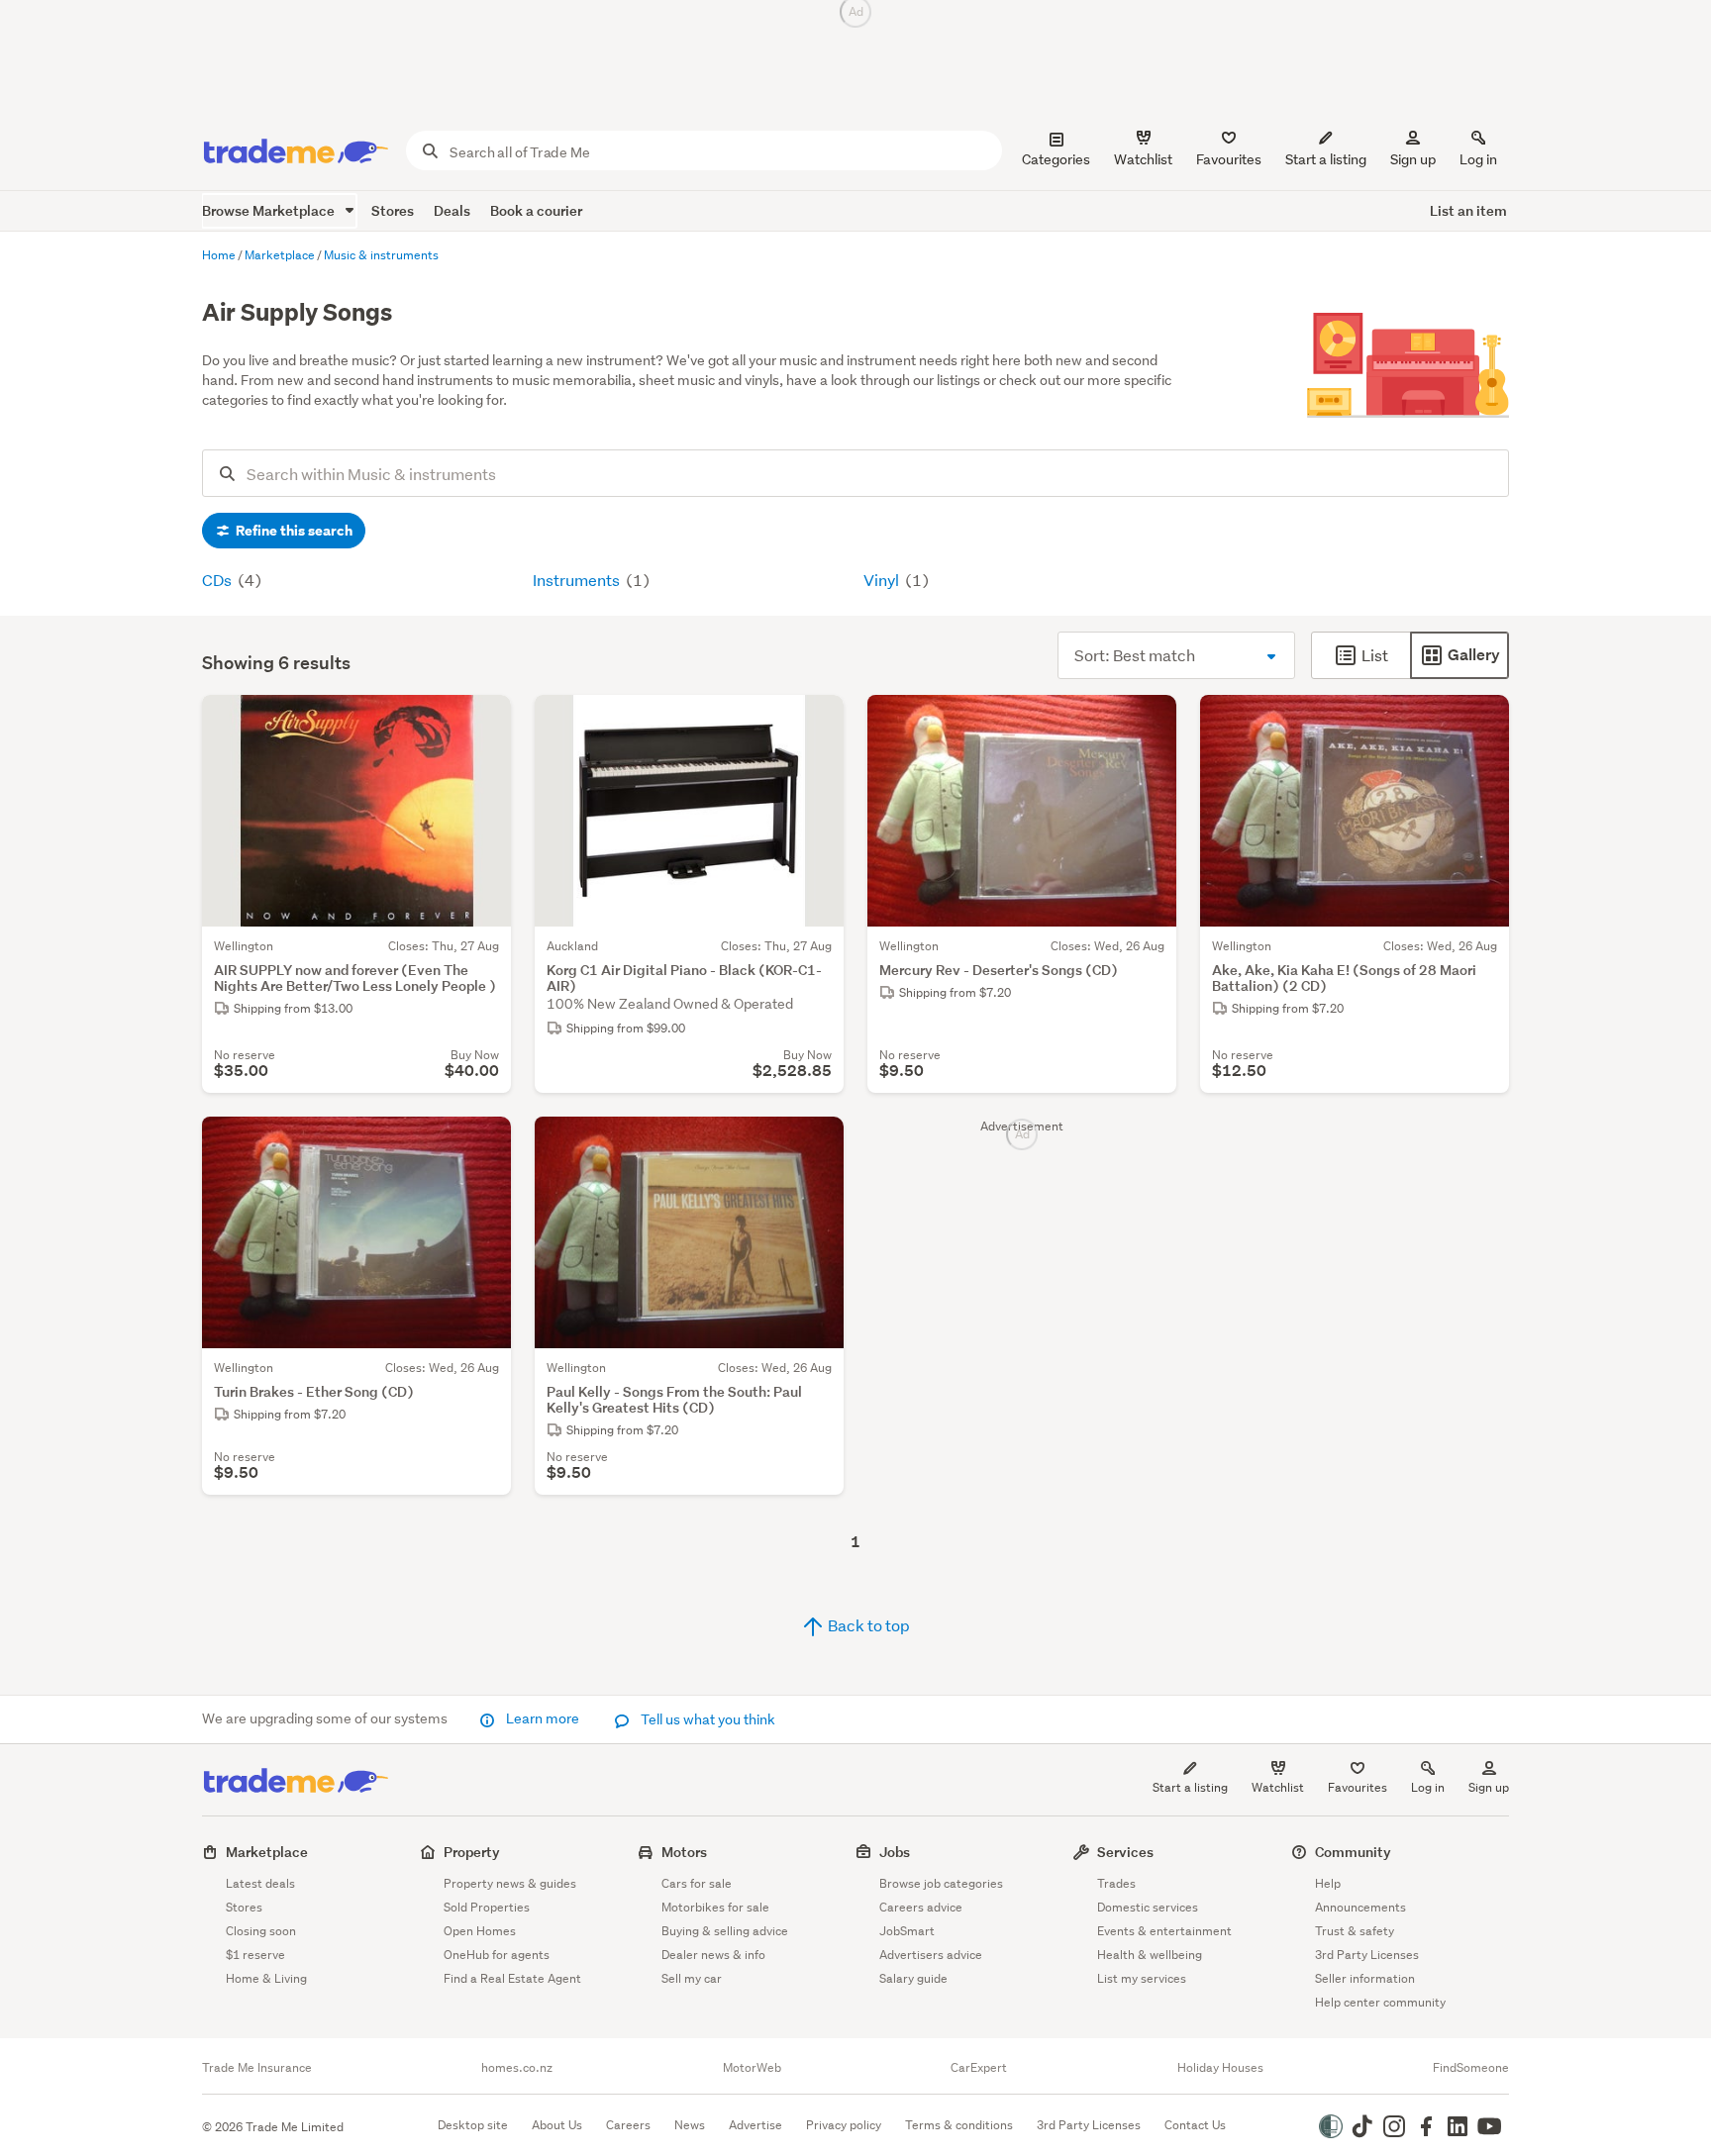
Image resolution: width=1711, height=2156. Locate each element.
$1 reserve (255, 1955)
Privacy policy (844, 2125)
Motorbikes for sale (715, 1907)
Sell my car (692, 1978)
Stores (393, 210)
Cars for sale (697, 1883)
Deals (452, 210)
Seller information (1365, 1978)
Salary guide (913, 1978)
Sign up (1413, 159)
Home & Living (266, 1978)
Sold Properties (487, 1907)
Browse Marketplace (270, 210)
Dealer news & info (713, 1955)
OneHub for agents (497, 1955)
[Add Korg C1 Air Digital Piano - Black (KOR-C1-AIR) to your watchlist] (816, 723)
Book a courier (536, 210)
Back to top (867, 1625)
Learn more (543, 1718)
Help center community (1380, 2002)
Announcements (1360, 1907)
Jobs (895, 1852)
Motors (684, 1852)
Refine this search (293, 531)
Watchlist (1278, 1787)
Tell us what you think (706, 1719)
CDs (218, 580)
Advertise (755, 2125)
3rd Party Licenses (1367, 1955)
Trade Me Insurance (257, 2068)
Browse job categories (941, 1883)
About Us (557, 2125)
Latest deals (260, 1883)
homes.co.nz (517, 2068)
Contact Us (1195, 2125)
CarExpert (979, 2068)
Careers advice (921, 1907)
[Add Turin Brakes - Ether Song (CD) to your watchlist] (483, 1144)
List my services (1142, 1978)
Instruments (578, 580)
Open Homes (480, 1931)
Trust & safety (1355, 1931)
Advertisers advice (931, 1955)
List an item (1468, 210)
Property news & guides (510, 1883)
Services (1125, 1852)
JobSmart (907, 1931)
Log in (1478, 159)
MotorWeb (752, 2068)
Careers (628, 2125)
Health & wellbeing (1150, 1955)
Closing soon (261, 1931)
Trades (1116, 1883)
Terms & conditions (959, 2125)
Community (1353, 1852)
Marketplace (267, 1852)
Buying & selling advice (725, 1931)
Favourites (1358, 1787)
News (690, 2125)
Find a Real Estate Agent (512, 1978)
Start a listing (1190, 1787)
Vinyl (883, 580)
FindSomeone (1471, 2068)
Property (472, 1852)
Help (1328, 1883)
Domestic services (1148, 1907)
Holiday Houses (1220, 2068)
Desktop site (473, 2125)
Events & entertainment (1164, 1931)
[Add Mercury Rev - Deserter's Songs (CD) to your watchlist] (1149, 723)
